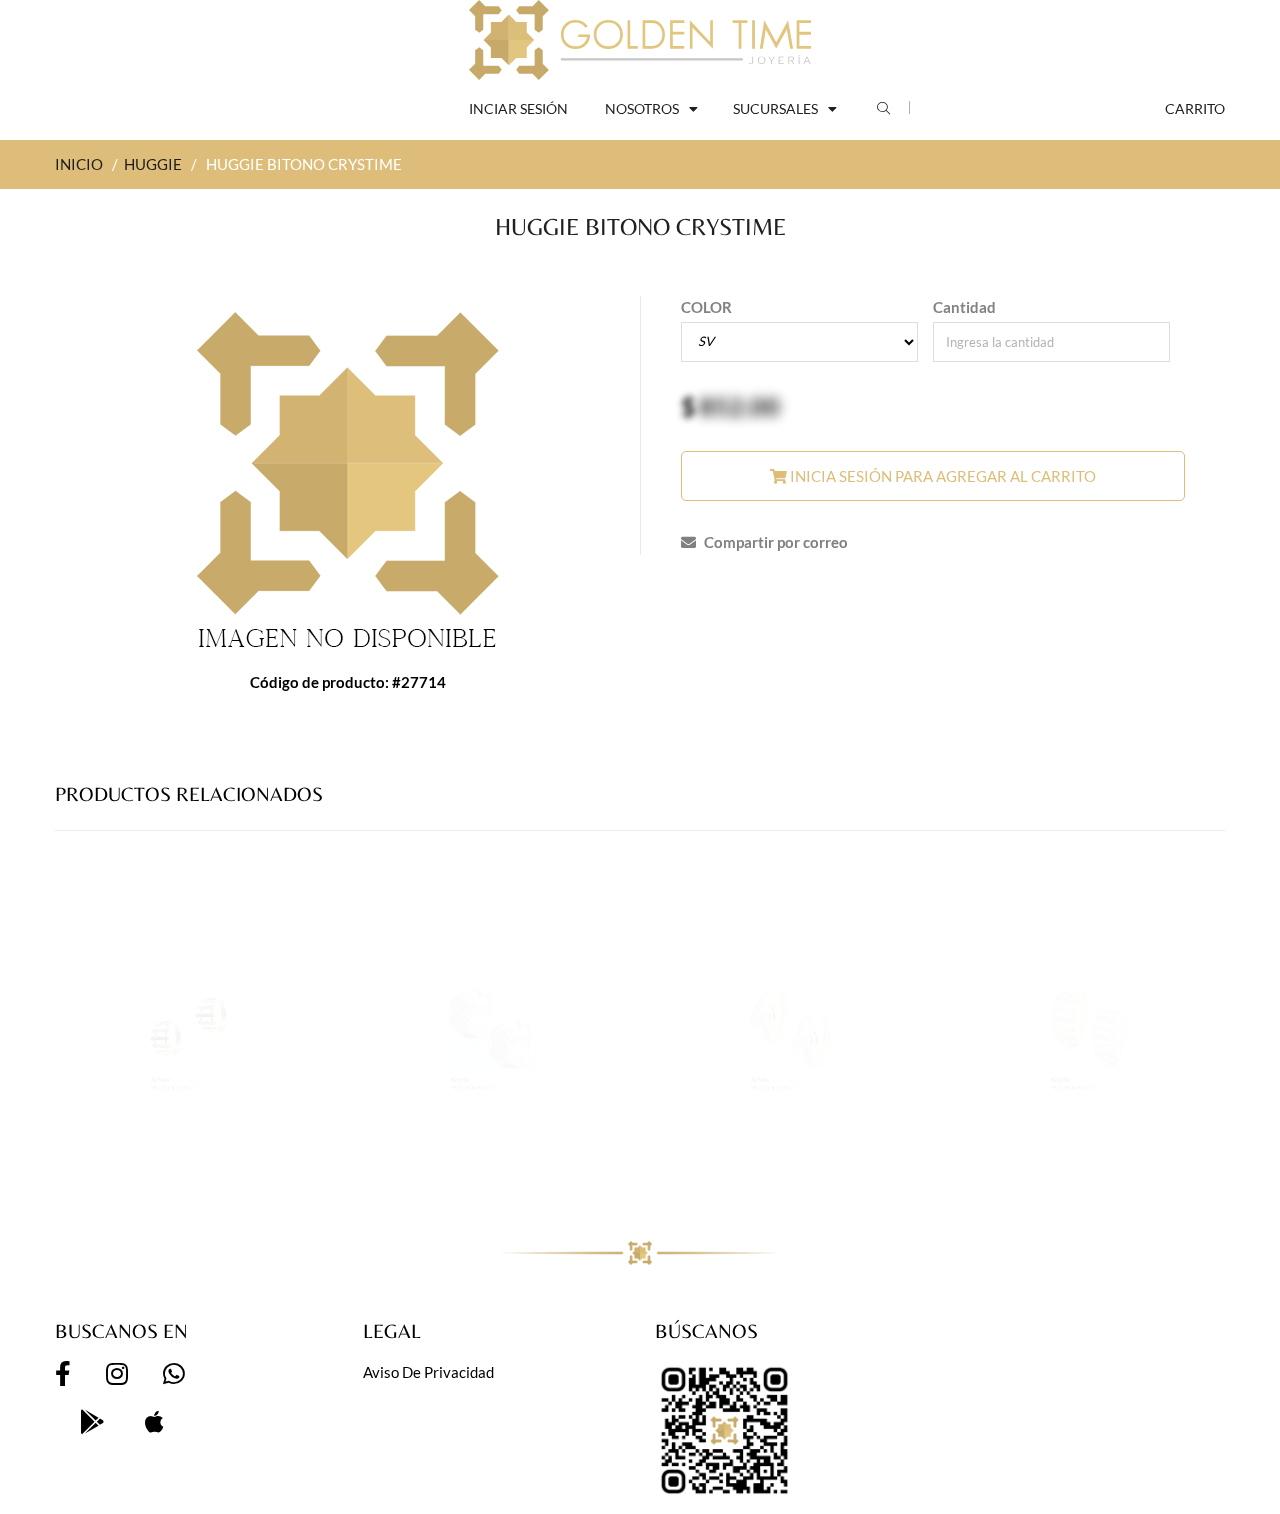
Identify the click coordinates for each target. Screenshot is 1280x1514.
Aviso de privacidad (428, 1372)
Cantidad (964, 307)
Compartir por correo (774, 542)
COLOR (706, 307)
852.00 (739, 406)
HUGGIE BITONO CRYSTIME (148, 1181)
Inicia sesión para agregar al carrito (941, 476)
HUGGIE (153, 164)
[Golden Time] (640, 40)
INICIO (79, 164)
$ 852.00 (278, 1163)
